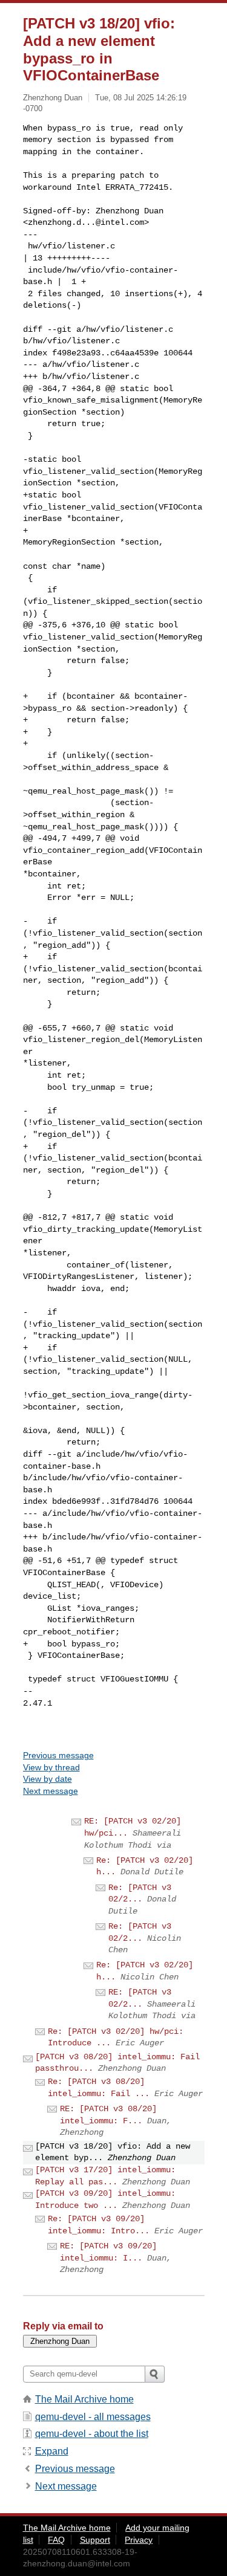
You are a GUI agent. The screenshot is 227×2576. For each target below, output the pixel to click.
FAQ (56, 2540)
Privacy (139, 2540)
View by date (48, 1779)
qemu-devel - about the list (92, 2434)
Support (95, 2540)
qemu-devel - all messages (93, 2417)
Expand (52, 2451)
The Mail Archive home (84, 2399)
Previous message (58, 1755)
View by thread (51, 1767)
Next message (51, 1791)
